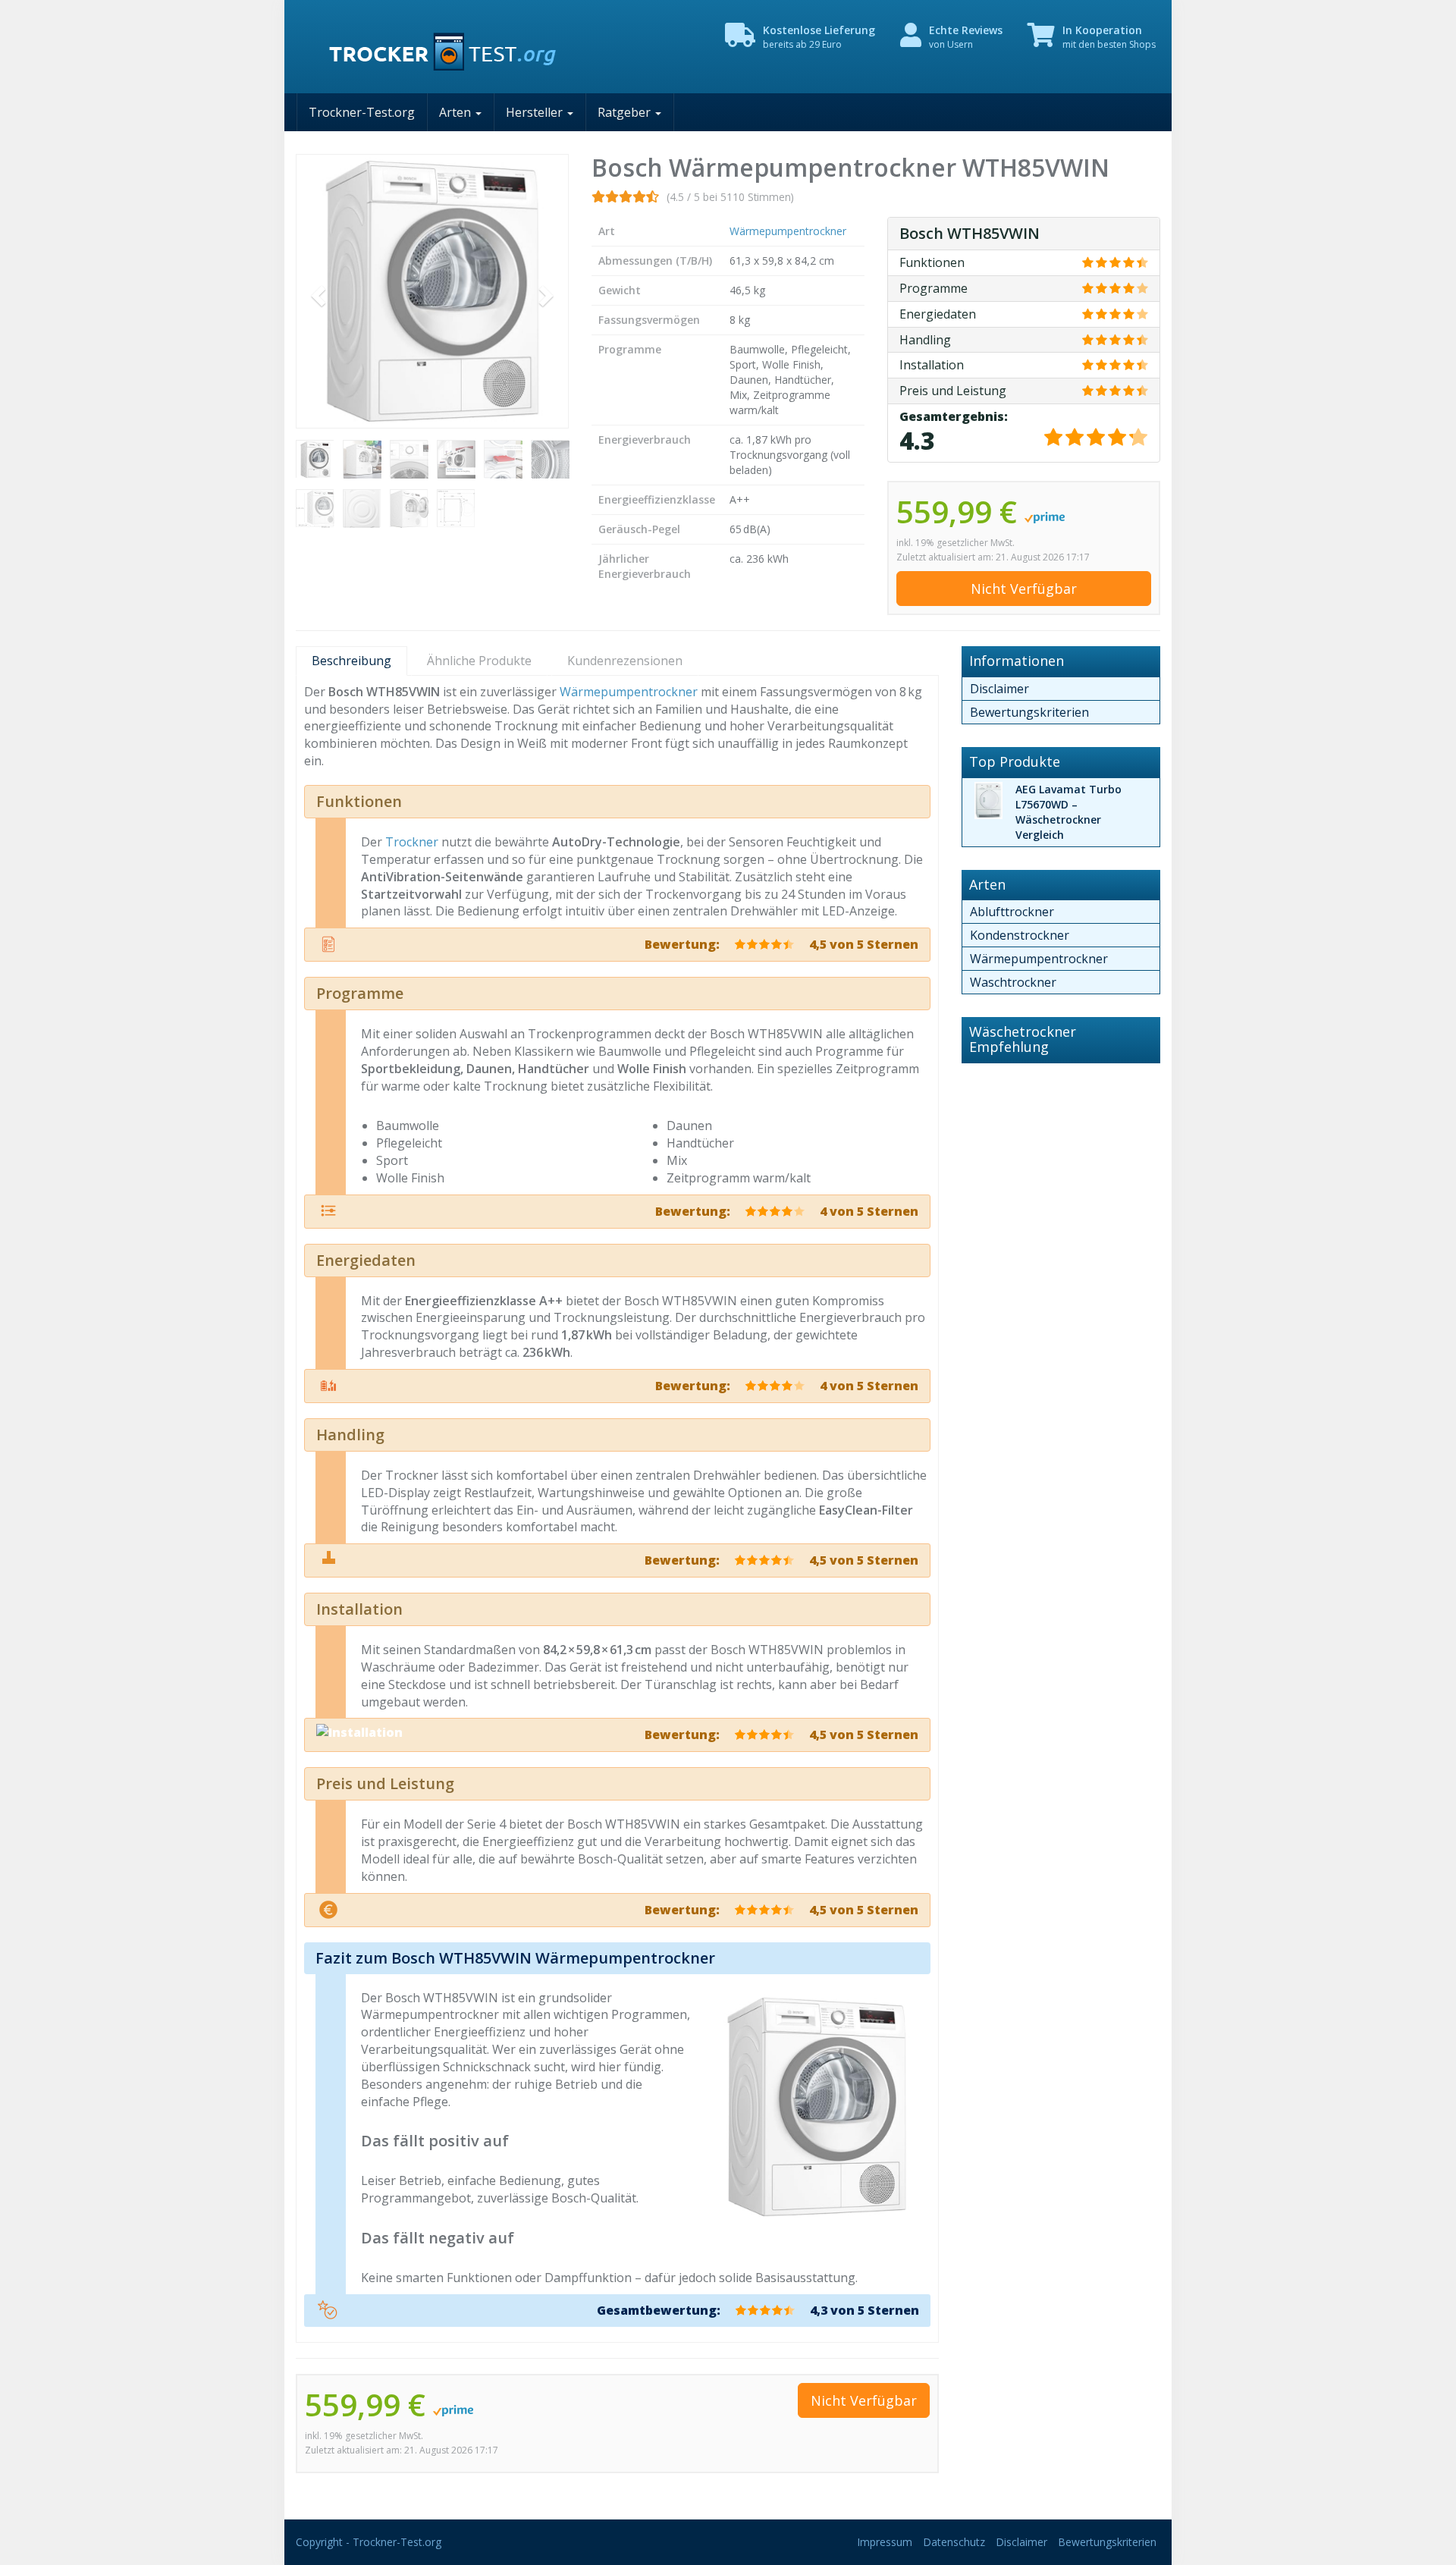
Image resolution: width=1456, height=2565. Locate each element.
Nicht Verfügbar (1024, 589)
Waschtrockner (1013, 982)
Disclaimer (999, 689)
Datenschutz (954, 2542)
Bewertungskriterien (1029, 712)
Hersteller (536, 112)
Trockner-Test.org (362, 112)
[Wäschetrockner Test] (432, 47)
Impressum (885, 2542)
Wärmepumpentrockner (788, 231)
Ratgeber (626, 112)
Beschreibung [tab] (351, 661)
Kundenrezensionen (625, 661)
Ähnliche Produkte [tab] (479, 661)
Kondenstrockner (1020, 935)
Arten (457, 112)
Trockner (412, 842)
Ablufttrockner (1012, 912)
